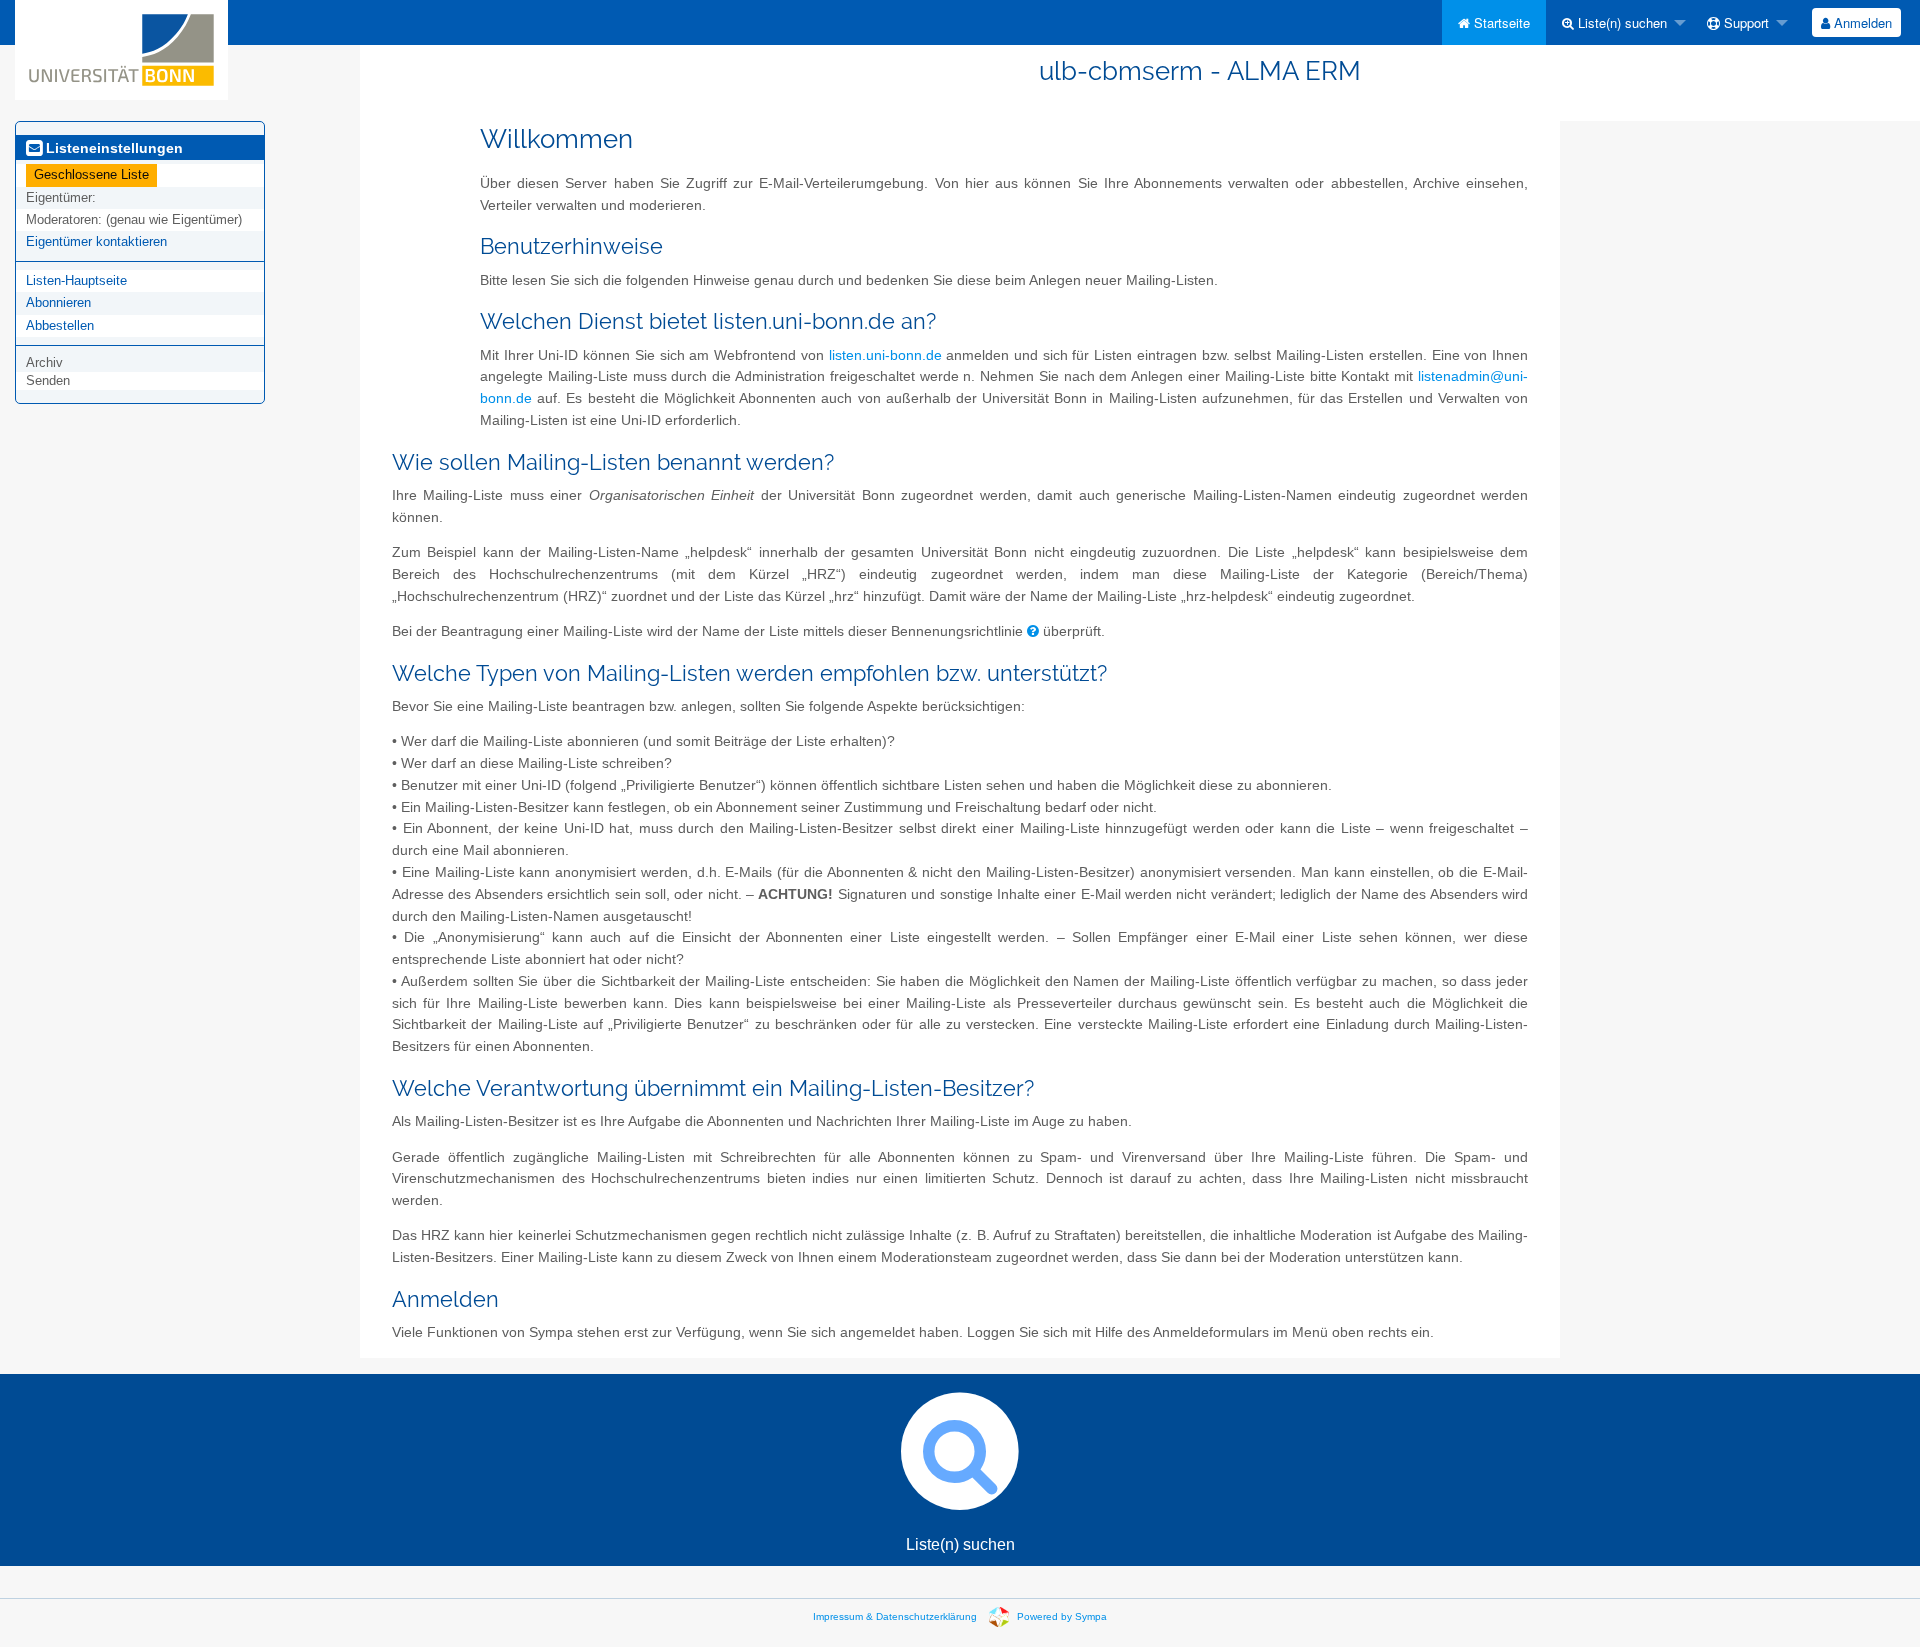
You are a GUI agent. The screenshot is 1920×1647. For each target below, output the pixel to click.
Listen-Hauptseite (76, 280)
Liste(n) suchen (1620, 22)
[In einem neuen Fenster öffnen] (1033, 631)
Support (1744, 22)
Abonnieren (58, 302)
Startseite (1500, 22)
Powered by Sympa (1062, 1616)
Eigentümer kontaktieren (96, 241)
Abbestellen (60, 325)
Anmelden (1861, 22)
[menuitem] (1494, 22)
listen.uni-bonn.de (885, 355)
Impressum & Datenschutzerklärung (895, 1616)
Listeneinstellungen (112, 148)
